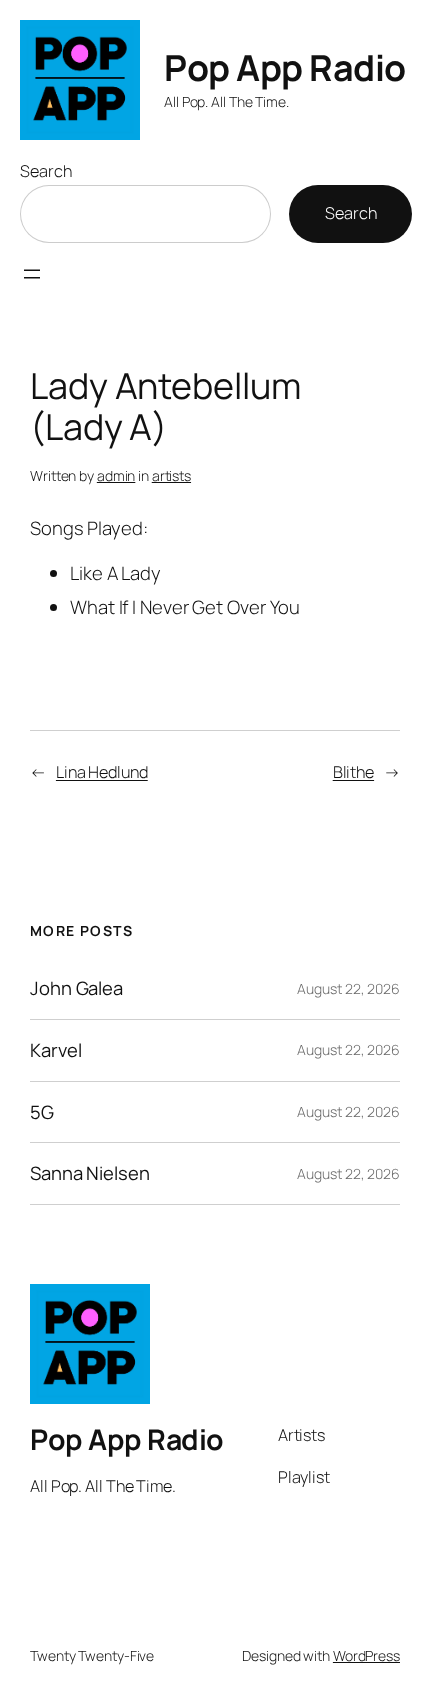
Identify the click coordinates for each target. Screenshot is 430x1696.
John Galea (76, 988)
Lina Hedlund (102, 772)
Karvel (55, 1050)
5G (42, 1112)
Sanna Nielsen (90, 1173)
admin (116, 475)
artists (171, 475)
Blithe (353, 772)
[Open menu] (32, 274)
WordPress (366, 1655)
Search (45, 171)
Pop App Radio (285, 67)
